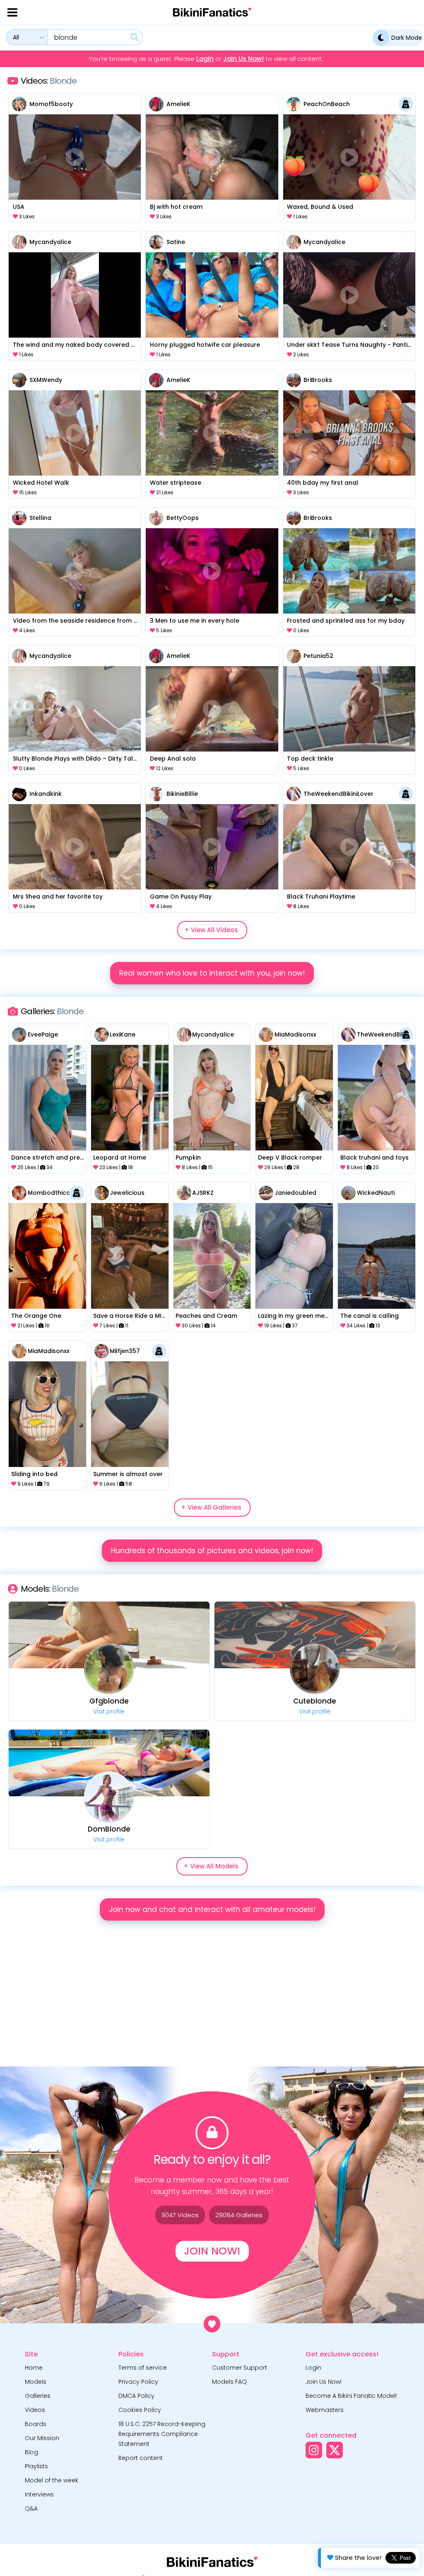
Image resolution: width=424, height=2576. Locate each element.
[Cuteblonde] (315, 1668)
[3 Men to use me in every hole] (212, 571)
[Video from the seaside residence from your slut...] (75, 571)
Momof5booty (51, 104)
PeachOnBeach (327, 104)
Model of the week (52, 2480)
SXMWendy (46, 380)
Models (36, 2382)
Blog (31, 2452)
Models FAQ (229, 2382)
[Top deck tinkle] (349, 709)
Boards (36, 2424)
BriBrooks (318, 380)
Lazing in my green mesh (294, 1316)
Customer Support (240, 2368)
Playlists (36, 2466)
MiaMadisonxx (295, 1034)
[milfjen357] (102, 1351)
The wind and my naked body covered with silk (75, 345)
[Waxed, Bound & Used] (349, 157)
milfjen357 (125, 1351)
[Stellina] (19, 518)
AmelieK (178, 104)
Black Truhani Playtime (321, 897)
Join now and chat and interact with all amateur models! (212, 1909)
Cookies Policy (140, 2410)
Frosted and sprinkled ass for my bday (346, 621)
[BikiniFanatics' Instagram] (314, 2450)
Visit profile (109, 1711)
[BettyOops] (156, 518)
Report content (141, 2458)
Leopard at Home (120, 1158)
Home (34, 2368)
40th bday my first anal (323, 483)
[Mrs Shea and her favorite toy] (75, 847)
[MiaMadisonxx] (266, 1035)
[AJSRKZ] (184, 1193)
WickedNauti (376, 1193)
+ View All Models (211, 1866)
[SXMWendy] (19, 380)
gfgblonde (109, 1701)
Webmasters (325, 2410)
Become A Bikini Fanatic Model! (351, 2396)
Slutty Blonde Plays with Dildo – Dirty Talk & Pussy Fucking (75, 759)
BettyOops (183, 518)
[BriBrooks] (294, 380)
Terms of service (143, 2368)
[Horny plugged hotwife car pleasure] (212, 295)
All (16, 37)
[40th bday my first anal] (349, 433)
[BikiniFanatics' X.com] (335, 2450)
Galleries (38, 2396)
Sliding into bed (34, 1474)
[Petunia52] (294, 656)
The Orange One (36, 1316)
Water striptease (176, 483)
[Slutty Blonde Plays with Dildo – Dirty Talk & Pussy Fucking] (75, 709)
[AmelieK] (156, 104)
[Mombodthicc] (19, 1193)
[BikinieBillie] (156, 794)
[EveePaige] (19, 1035)
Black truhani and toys (375, 1158)
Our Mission (42, 2438)
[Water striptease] (212, 433)
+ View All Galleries (211, 1507)
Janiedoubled (295, 1193)
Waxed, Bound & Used (320, 207)
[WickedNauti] (348, 1193)
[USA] (75, 157)
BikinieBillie (182, 794)
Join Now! (212, 2251)
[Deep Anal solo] (212, 709)
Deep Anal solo (173, 759)
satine (176, 242)
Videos (35, 2410)
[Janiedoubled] (266, 1193)
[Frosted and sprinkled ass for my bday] (349, 571)
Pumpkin (188, 1158)
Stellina (40, 518)
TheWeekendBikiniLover (338, 794)
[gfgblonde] (109, 1668)
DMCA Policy (136, 2396)
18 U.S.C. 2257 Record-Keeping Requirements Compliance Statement (162, 2434)
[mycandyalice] (19, 242)
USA (19, 207)
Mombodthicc (49, 1193)
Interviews (39, 2494)
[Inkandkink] (19, 794)
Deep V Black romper (290, 1158)
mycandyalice (50, 242)
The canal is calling (370, 1316)
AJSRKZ (203, 1193)
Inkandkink (46, 794)
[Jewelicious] (102, 1193)
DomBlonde (109, 1829)
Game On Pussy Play (181, 897)
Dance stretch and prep (48, 1158)
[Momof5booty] (19, 104)
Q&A (31, 2508)
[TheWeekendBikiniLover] (294, 794)
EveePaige (43, 1034)
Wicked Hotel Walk (41, 483)
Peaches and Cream (206, 1316)
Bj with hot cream (176, 207)
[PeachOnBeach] (294, 104)
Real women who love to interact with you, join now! (212, 973)
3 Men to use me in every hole (195, 621)
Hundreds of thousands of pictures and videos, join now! (212, 1551)
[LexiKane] (102, 1035)
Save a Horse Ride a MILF (130, 1316)
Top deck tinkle (310, 759)
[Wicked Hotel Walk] (75, 433)
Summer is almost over (128, 1474)
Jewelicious (127, 1193)
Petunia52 (318, 656)
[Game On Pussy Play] (212, 847)
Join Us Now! (243, 59)
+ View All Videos (211, 930)
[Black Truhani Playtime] (349, 847)
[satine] (156, 242)
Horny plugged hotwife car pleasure (205, 345)
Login (205, 59)
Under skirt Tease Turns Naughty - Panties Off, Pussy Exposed (349, 345)
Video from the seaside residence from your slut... (75, 621)
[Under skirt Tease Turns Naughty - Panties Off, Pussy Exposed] (349, 295)
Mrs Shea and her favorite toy (58, 897)
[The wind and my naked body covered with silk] (75, 295)
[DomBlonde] (109, 1796)
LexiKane (123, 1034)
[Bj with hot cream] (212, 157)
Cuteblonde (315, 1701)
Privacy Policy (138, 2382)
